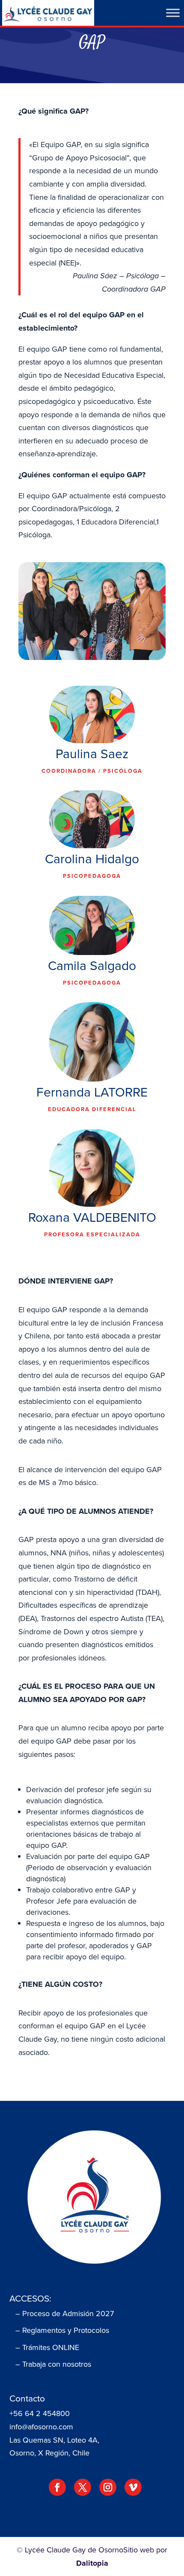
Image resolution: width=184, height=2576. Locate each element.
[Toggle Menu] (173, 13)
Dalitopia (92, 2563)
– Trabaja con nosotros (53, 2364)
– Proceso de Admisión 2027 (65, 2314)
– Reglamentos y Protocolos (62, 2330)
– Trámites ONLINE (47, 2347)
